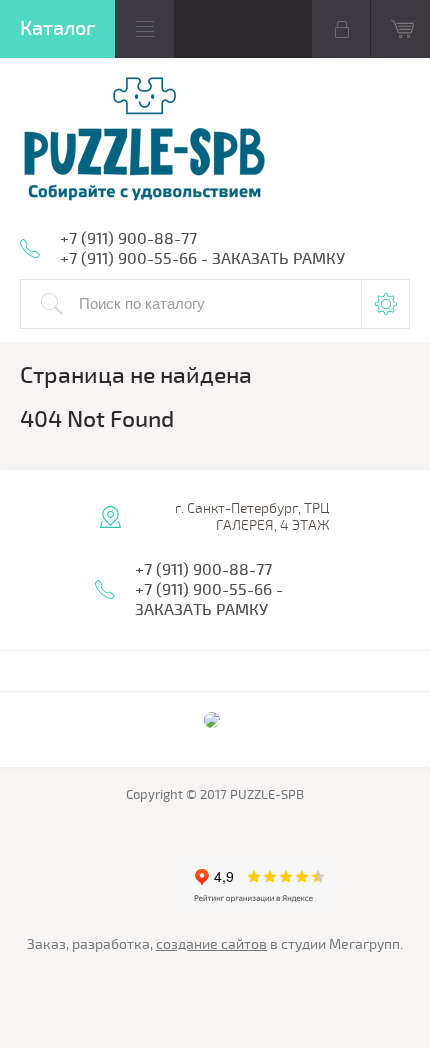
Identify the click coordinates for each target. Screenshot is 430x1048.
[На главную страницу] (145, 140)
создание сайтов (211, 944)
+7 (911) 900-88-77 (128, 239)
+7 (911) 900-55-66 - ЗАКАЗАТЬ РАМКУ (202, 259)
